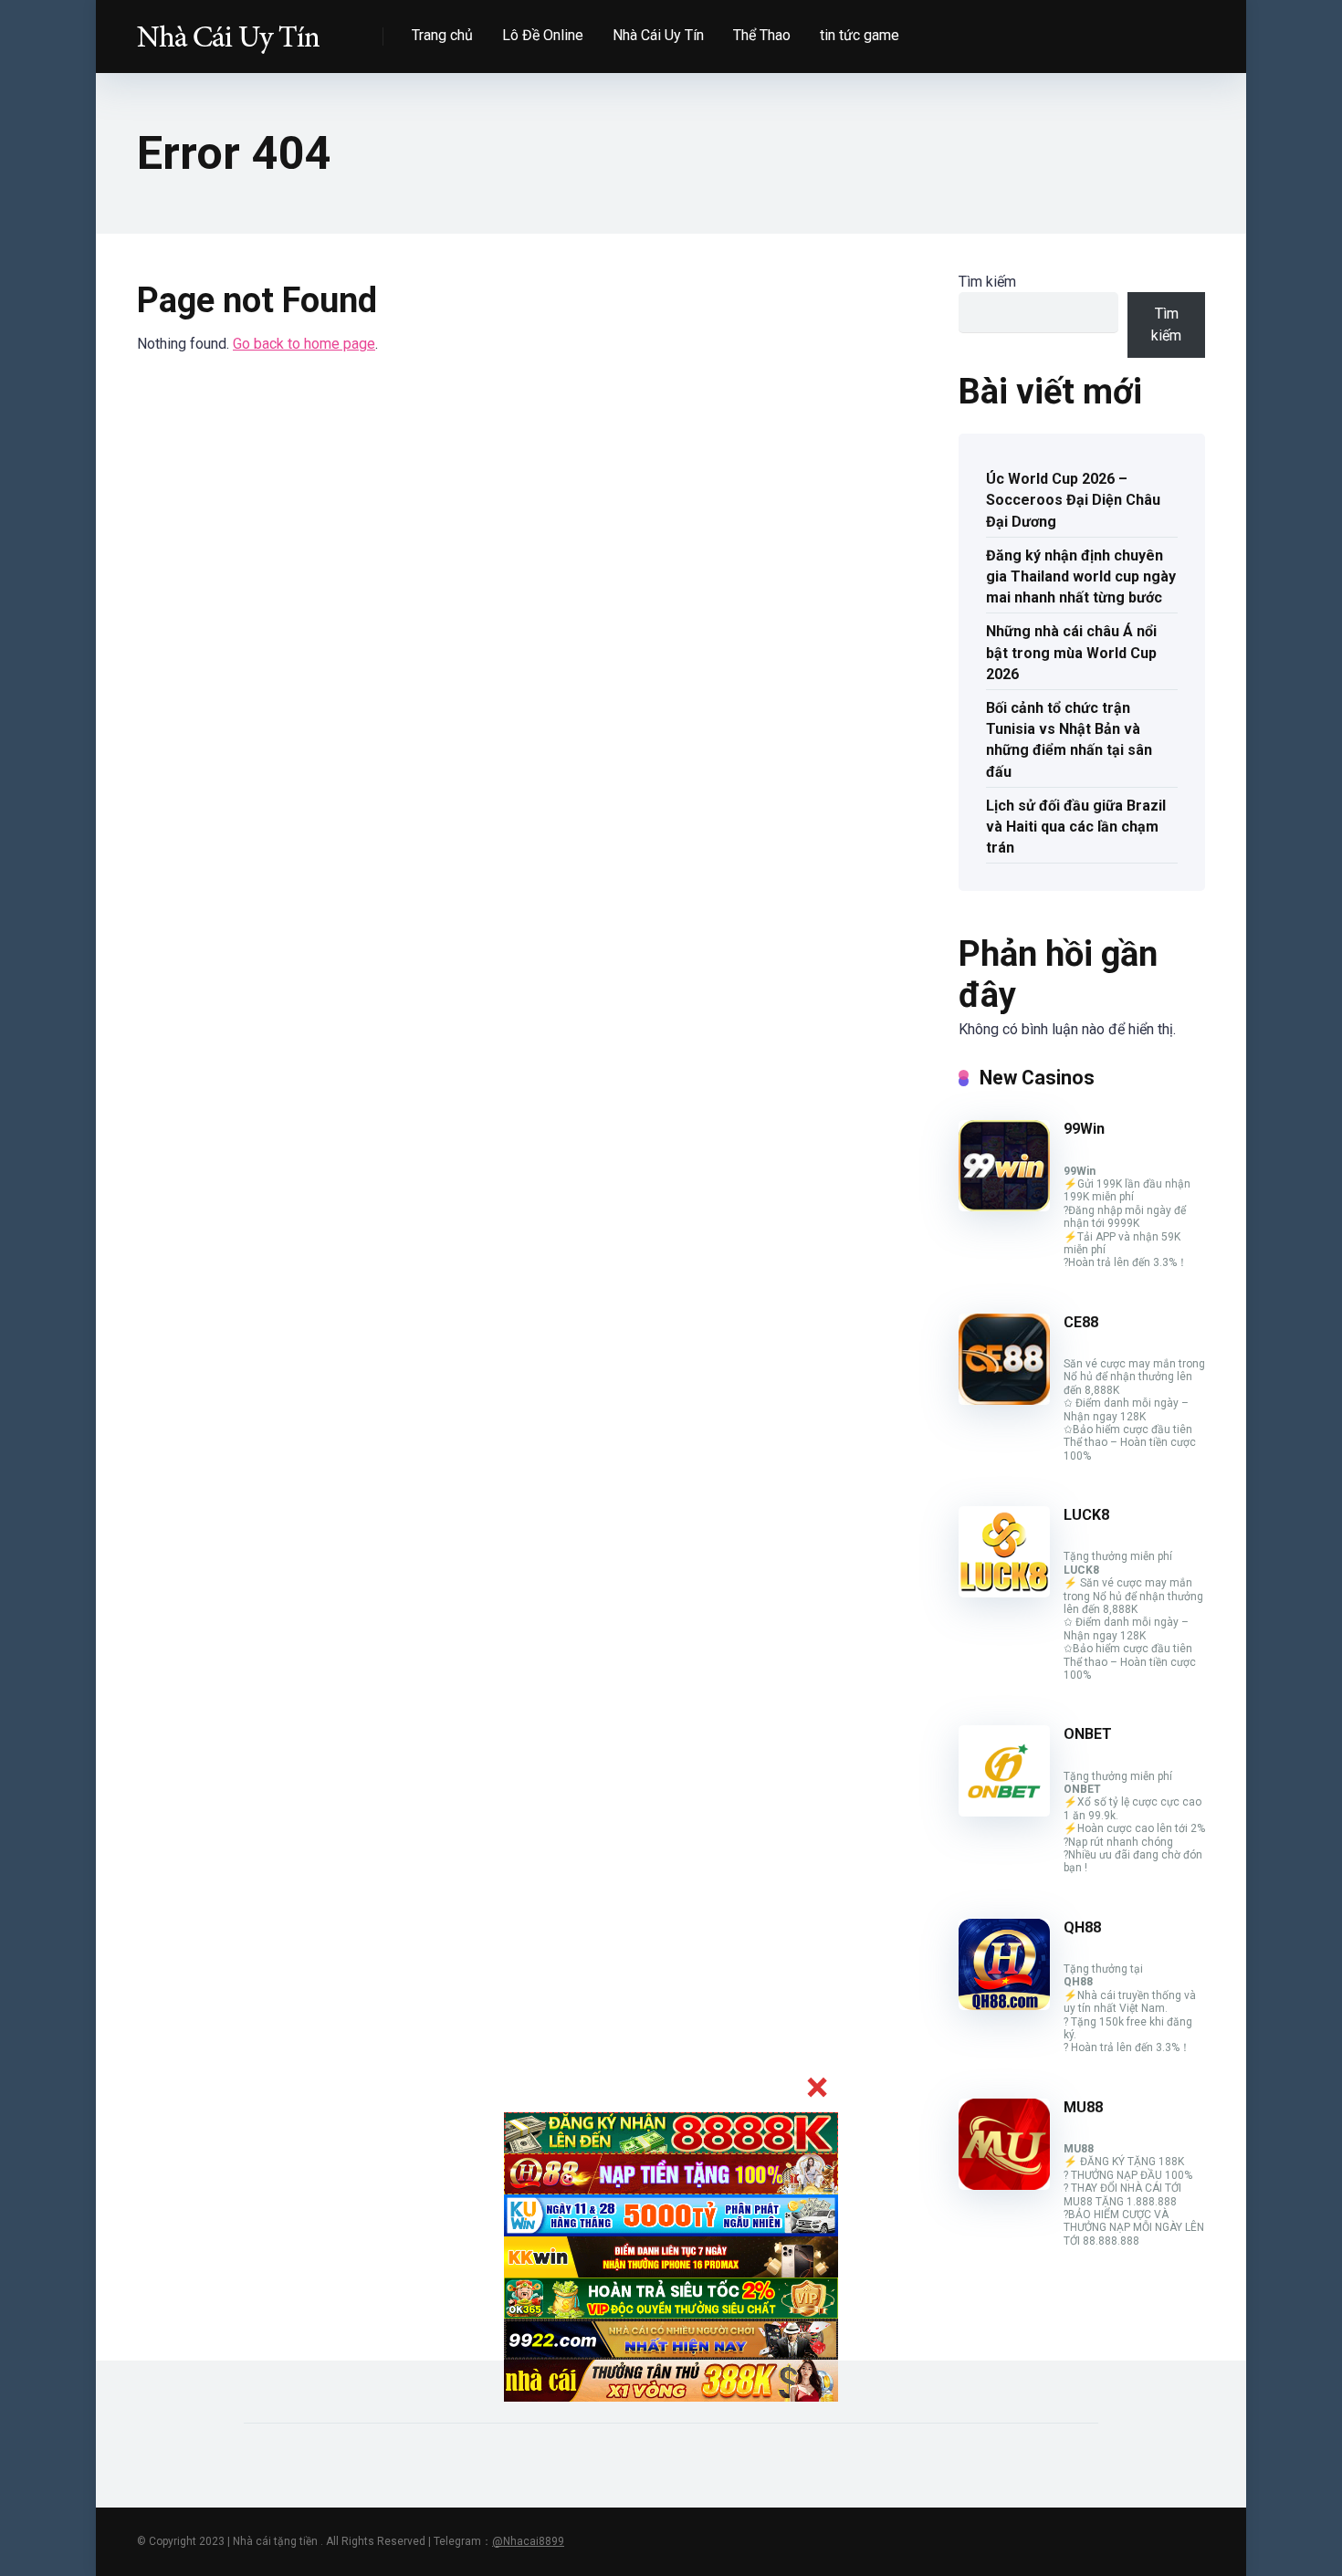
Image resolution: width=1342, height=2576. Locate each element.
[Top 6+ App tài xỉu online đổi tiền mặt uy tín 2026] (228, 30)
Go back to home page (304, 344)
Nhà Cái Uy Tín (658, 35)
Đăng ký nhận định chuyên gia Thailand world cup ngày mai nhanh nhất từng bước (1081, 576)
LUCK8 (1086, 1515)
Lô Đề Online (543, 35)
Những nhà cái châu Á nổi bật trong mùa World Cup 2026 (1071, 652)
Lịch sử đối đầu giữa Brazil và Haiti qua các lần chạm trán (1076, 827)
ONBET (1088, 1734)
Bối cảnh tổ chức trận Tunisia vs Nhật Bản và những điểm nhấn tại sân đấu (1069, 740)
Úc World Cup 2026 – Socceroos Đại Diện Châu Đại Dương (1073, 500)
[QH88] (1004, 2005)
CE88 (1081, 1322)
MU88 (1083, 2107)
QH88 (1082, 1927)
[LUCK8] (1004, 1592)
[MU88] (1004, 2185)
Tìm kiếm (987, 282)
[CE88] (1004, 1400)
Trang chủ (442, 35)
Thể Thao (762, 35)
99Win (1084, 1129)
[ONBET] (1004, 1812)
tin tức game (860, 35)
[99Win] (1004, 1206)
